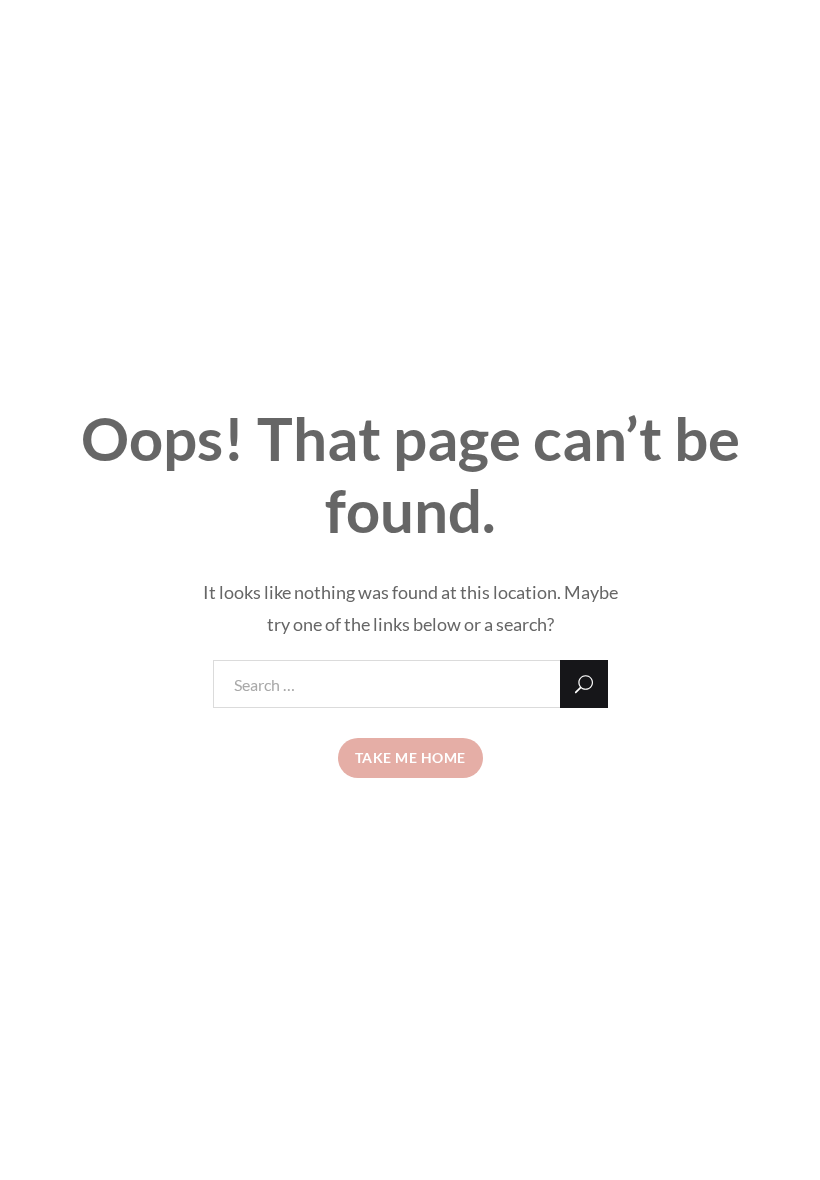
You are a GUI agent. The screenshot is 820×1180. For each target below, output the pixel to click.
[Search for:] (410, 684)
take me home (410, 757)
